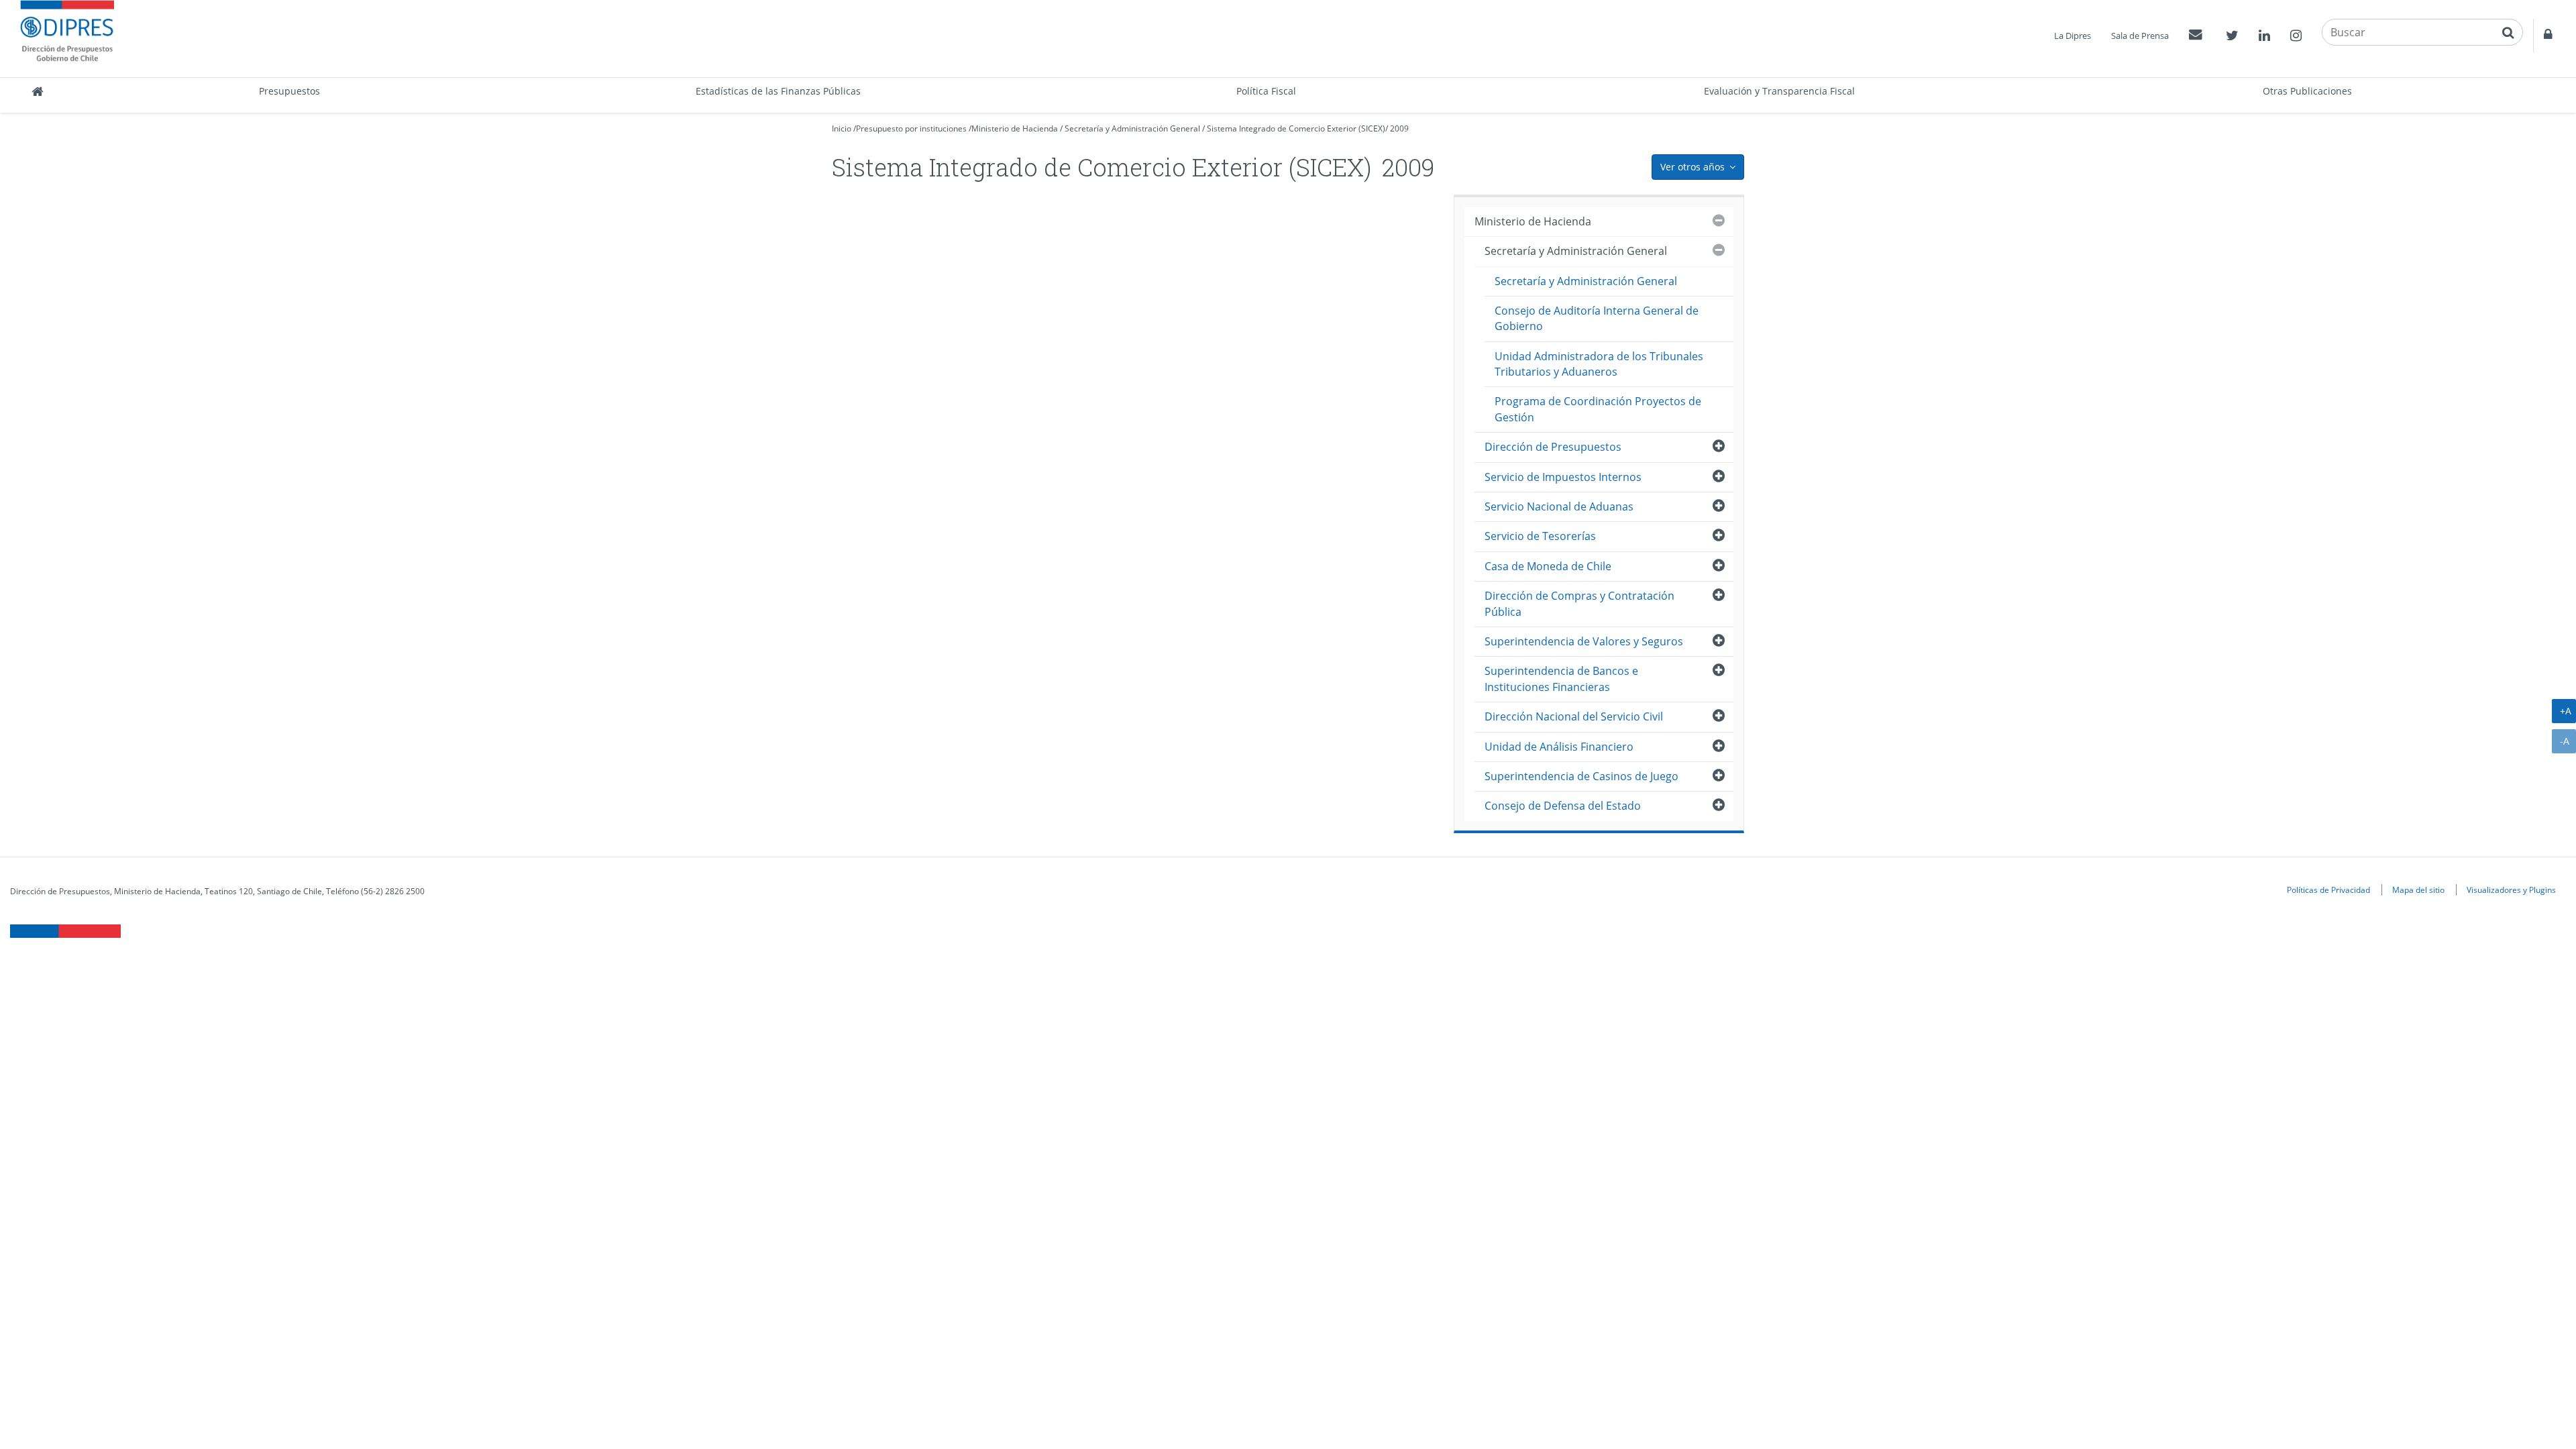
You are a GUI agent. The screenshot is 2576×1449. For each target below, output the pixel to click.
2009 (1399, 128)
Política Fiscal (1266, 91)
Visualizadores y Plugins (2511, 890)
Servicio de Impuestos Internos (1563, 477)
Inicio (842, 128)
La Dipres (2073, 36)
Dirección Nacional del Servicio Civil (1574, 716)
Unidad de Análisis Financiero (1559, 747)
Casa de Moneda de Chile (1548, 566)
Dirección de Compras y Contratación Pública (1579, 603)
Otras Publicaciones (2307, 91)
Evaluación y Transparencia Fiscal (1779, 91)
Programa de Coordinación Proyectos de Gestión (1598, 409)
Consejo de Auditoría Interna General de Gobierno (1597, 318)
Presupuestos (289, 91)
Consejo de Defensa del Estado (1563, 806)
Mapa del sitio (2418, 890)
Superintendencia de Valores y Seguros (1584, 641)
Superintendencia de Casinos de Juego (1581, 776)
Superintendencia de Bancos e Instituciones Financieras (1561, 679)
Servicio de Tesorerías (1540, 536)
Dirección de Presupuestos (1553, 447)
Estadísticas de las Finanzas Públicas (778, 91)
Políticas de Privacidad (2328, 890)
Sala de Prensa (2140, 36)
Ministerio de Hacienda (1015, 128)
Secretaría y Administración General (1132, 128)
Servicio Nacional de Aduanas (1559, 506)
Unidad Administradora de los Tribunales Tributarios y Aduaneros (1599, 364)
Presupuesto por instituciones (911, 128)
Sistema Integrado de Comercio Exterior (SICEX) (1296, 128)
